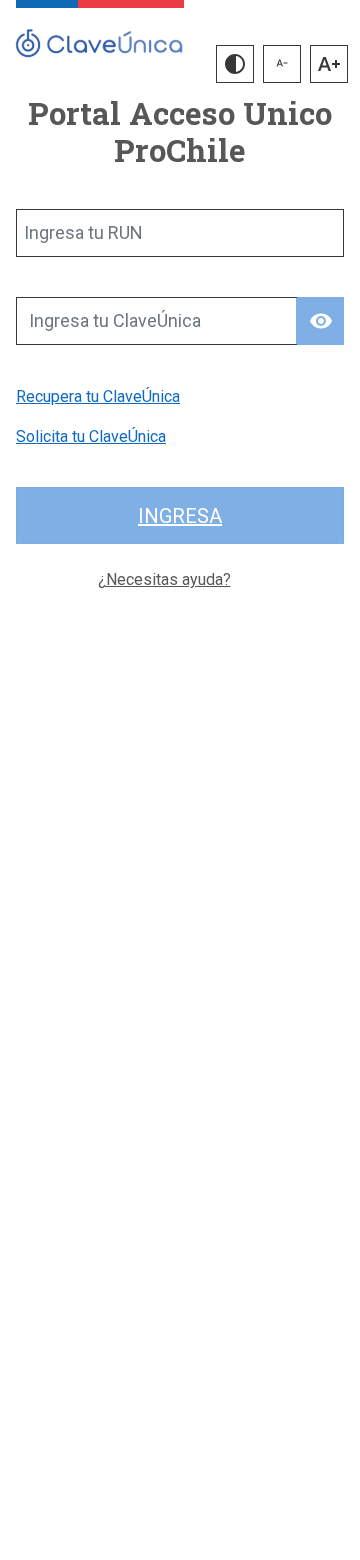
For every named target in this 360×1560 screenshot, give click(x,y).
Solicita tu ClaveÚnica (91, 436)
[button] (235, 64)
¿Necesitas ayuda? (164, 579)
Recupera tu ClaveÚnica (98, 396)
